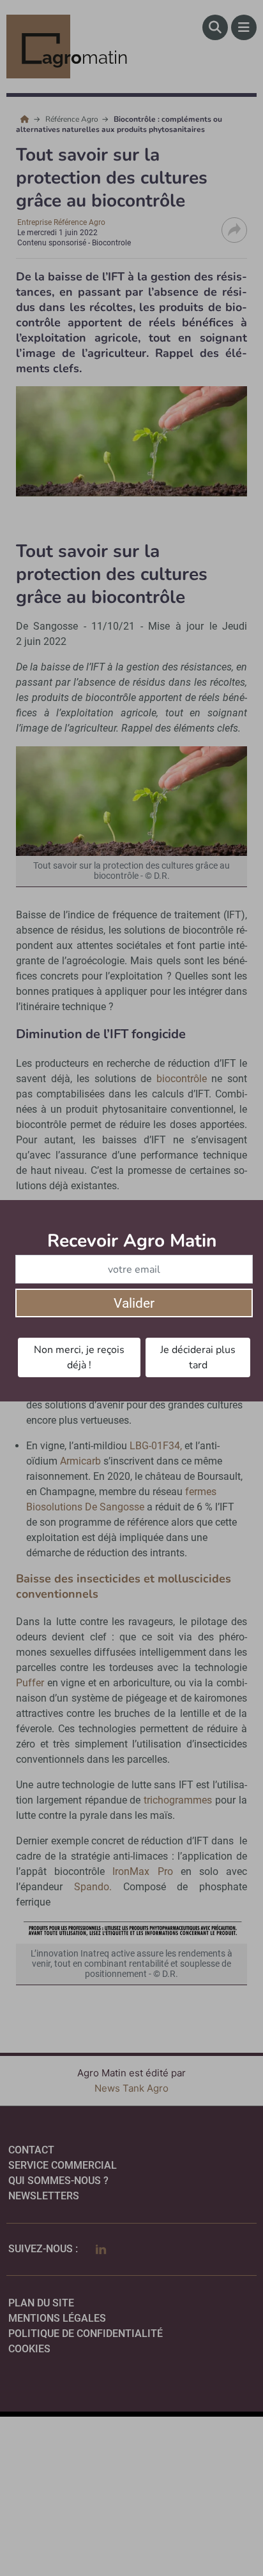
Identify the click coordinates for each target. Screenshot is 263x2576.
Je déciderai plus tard (198, 1357)
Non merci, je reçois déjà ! (79, 1357)
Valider (134, 1303)
